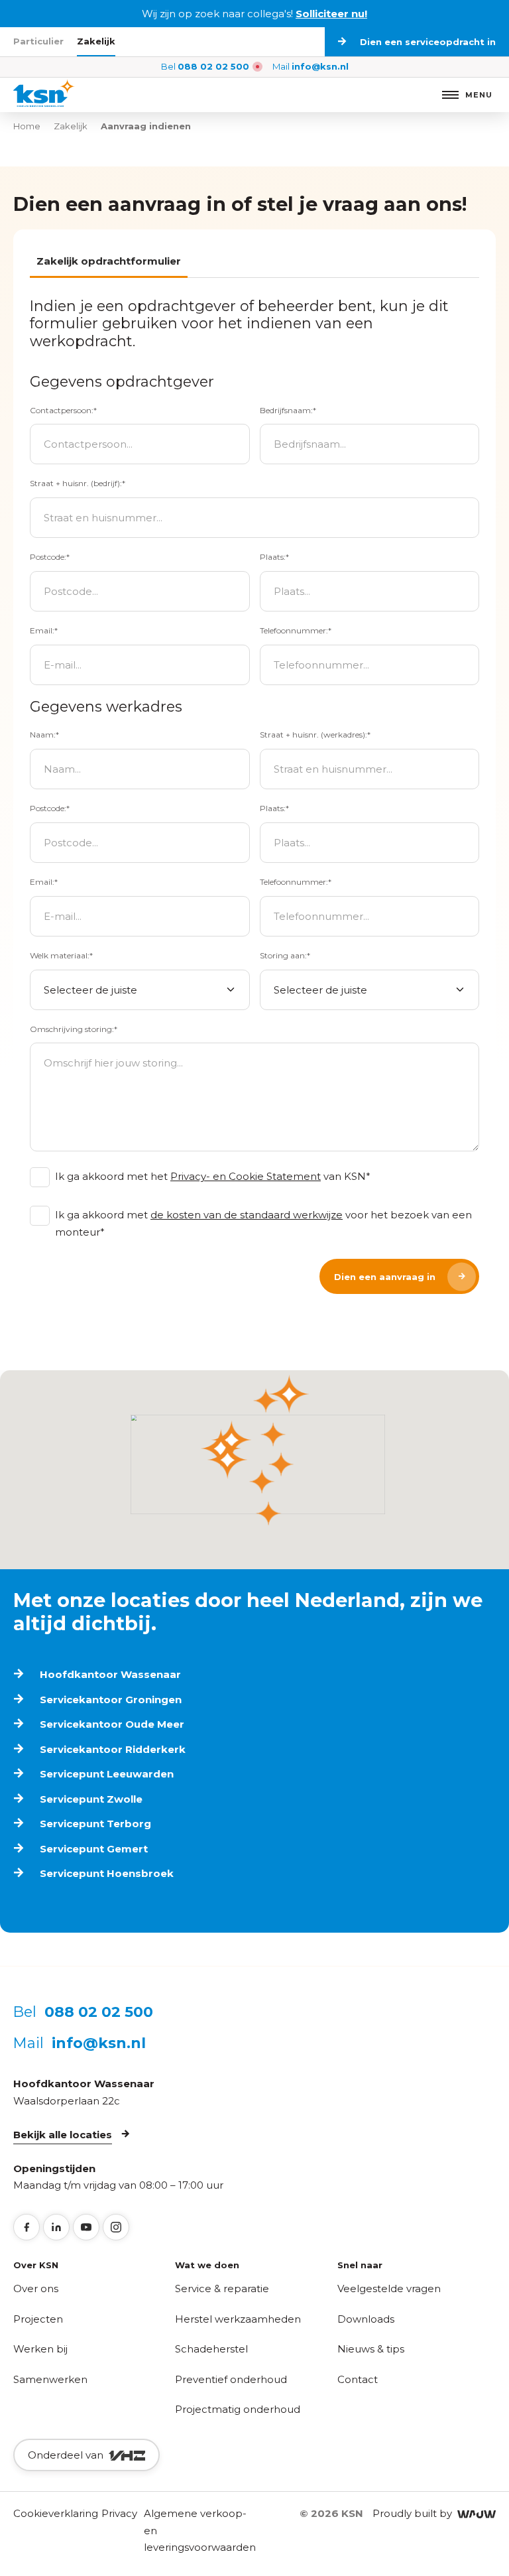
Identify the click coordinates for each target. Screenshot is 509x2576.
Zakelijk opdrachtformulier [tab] (109, 261)
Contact (358, 2379)
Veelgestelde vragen (389, 2288)
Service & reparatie (222, 2288)
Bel (205, 66)
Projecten (38, 2319)
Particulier (38, 41)
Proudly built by (415, 2513)
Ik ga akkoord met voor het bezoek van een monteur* (263, 1223)
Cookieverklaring (56, 2513)
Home (27, 126)
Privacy (119, 2513)
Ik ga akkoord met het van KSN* (213, 1176)
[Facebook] (27, 2227)
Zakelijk (96, 41)
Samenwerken (50, 2379)
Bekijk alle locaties (63, 2135)
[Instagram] (116, 2227)
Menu (479, 95)
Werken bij (40, 2349)
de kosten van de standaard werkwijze (247, 1215)
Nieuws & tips (371, 2349)
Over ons (36, 2288)
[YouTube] (86, 2227)
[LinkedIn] (56, 2227)
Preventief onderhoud (231, 2379)
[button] (289, 1394)
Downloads (366, 2319)
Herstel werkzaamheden (238, 2319)
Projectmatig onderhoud (238, 2409)
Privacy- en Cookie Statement (246, 1176)
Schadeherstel (211, 2349)
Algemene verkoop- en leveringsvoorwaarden (200, 2530)
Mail (311, 66)
